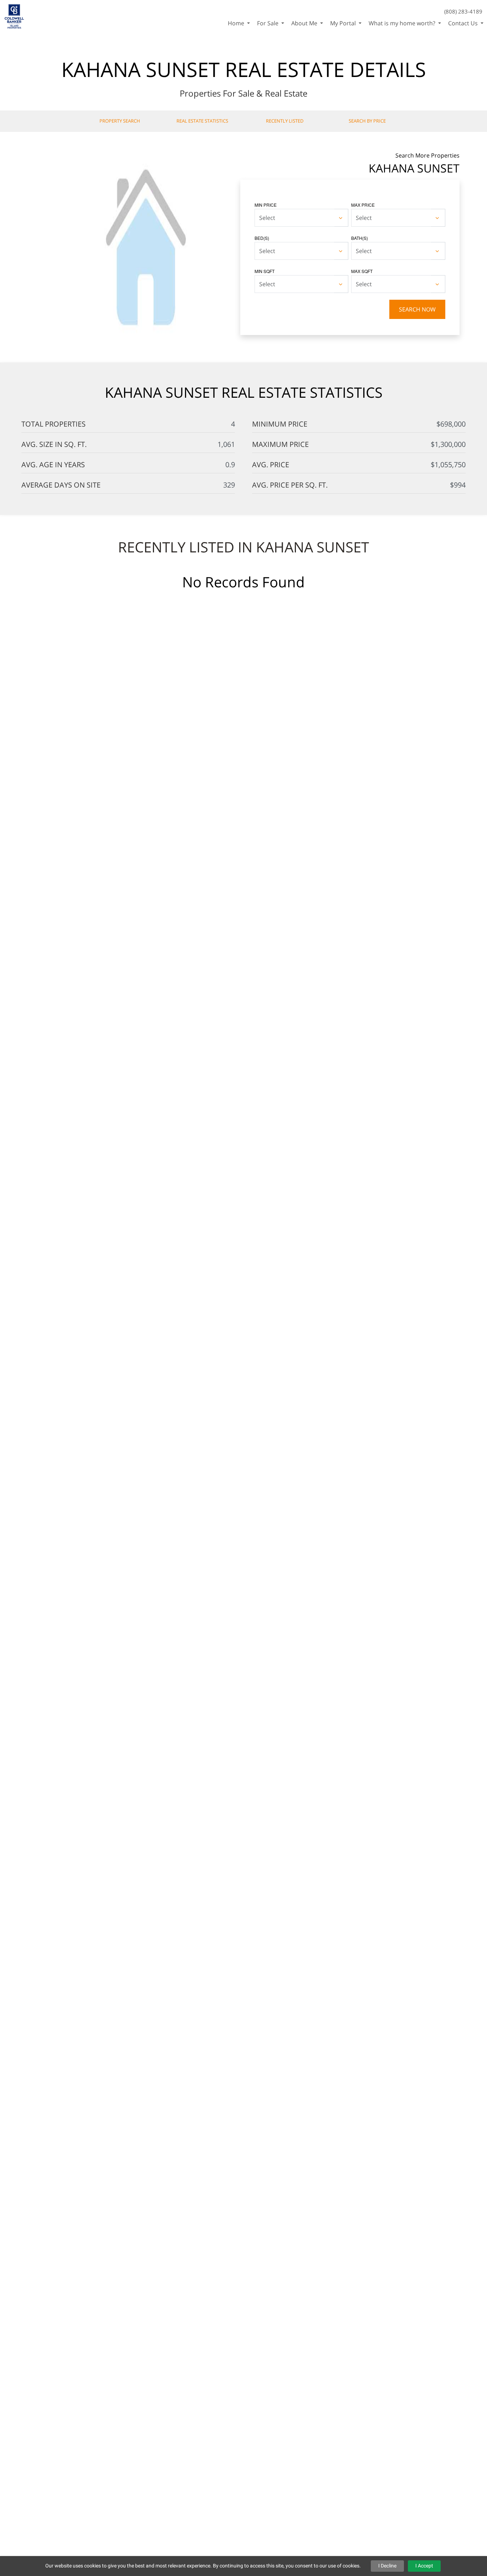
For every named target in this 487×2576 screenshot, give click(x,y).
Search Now (417, 309)
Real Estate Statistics (202, 121)
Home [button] (237, 23)
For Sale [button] (268, 23)
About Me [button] (305, 23)
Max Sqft (362, 271)
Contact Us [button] (464, 23)
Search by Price (367, 121)
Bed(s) (262, 238)
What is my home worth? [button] (403, 23)
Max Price (363, 205)
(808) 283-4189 (463, 11)
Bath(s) (360, 238)
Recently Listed (285, 121)
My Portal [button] (344, 23)
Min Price (266, 205)
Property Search (120, 121)
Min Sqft (265, 271)
